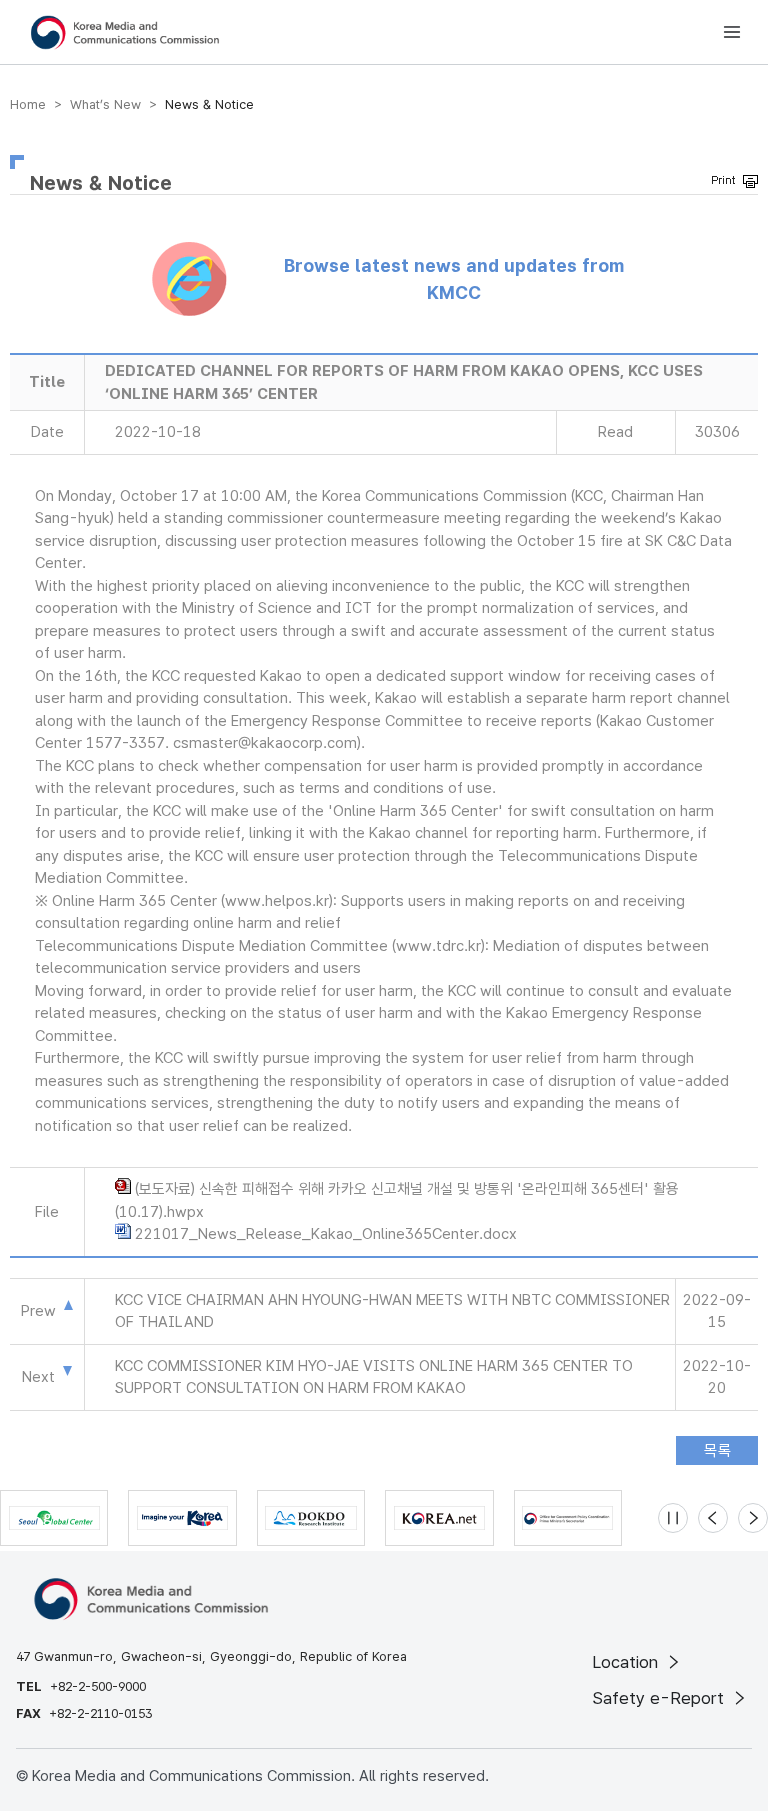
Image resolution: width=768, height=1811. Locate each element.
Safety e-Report (660, 1698)
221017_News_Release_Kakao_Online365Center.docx (326, 1234)
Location (627, 1662)
